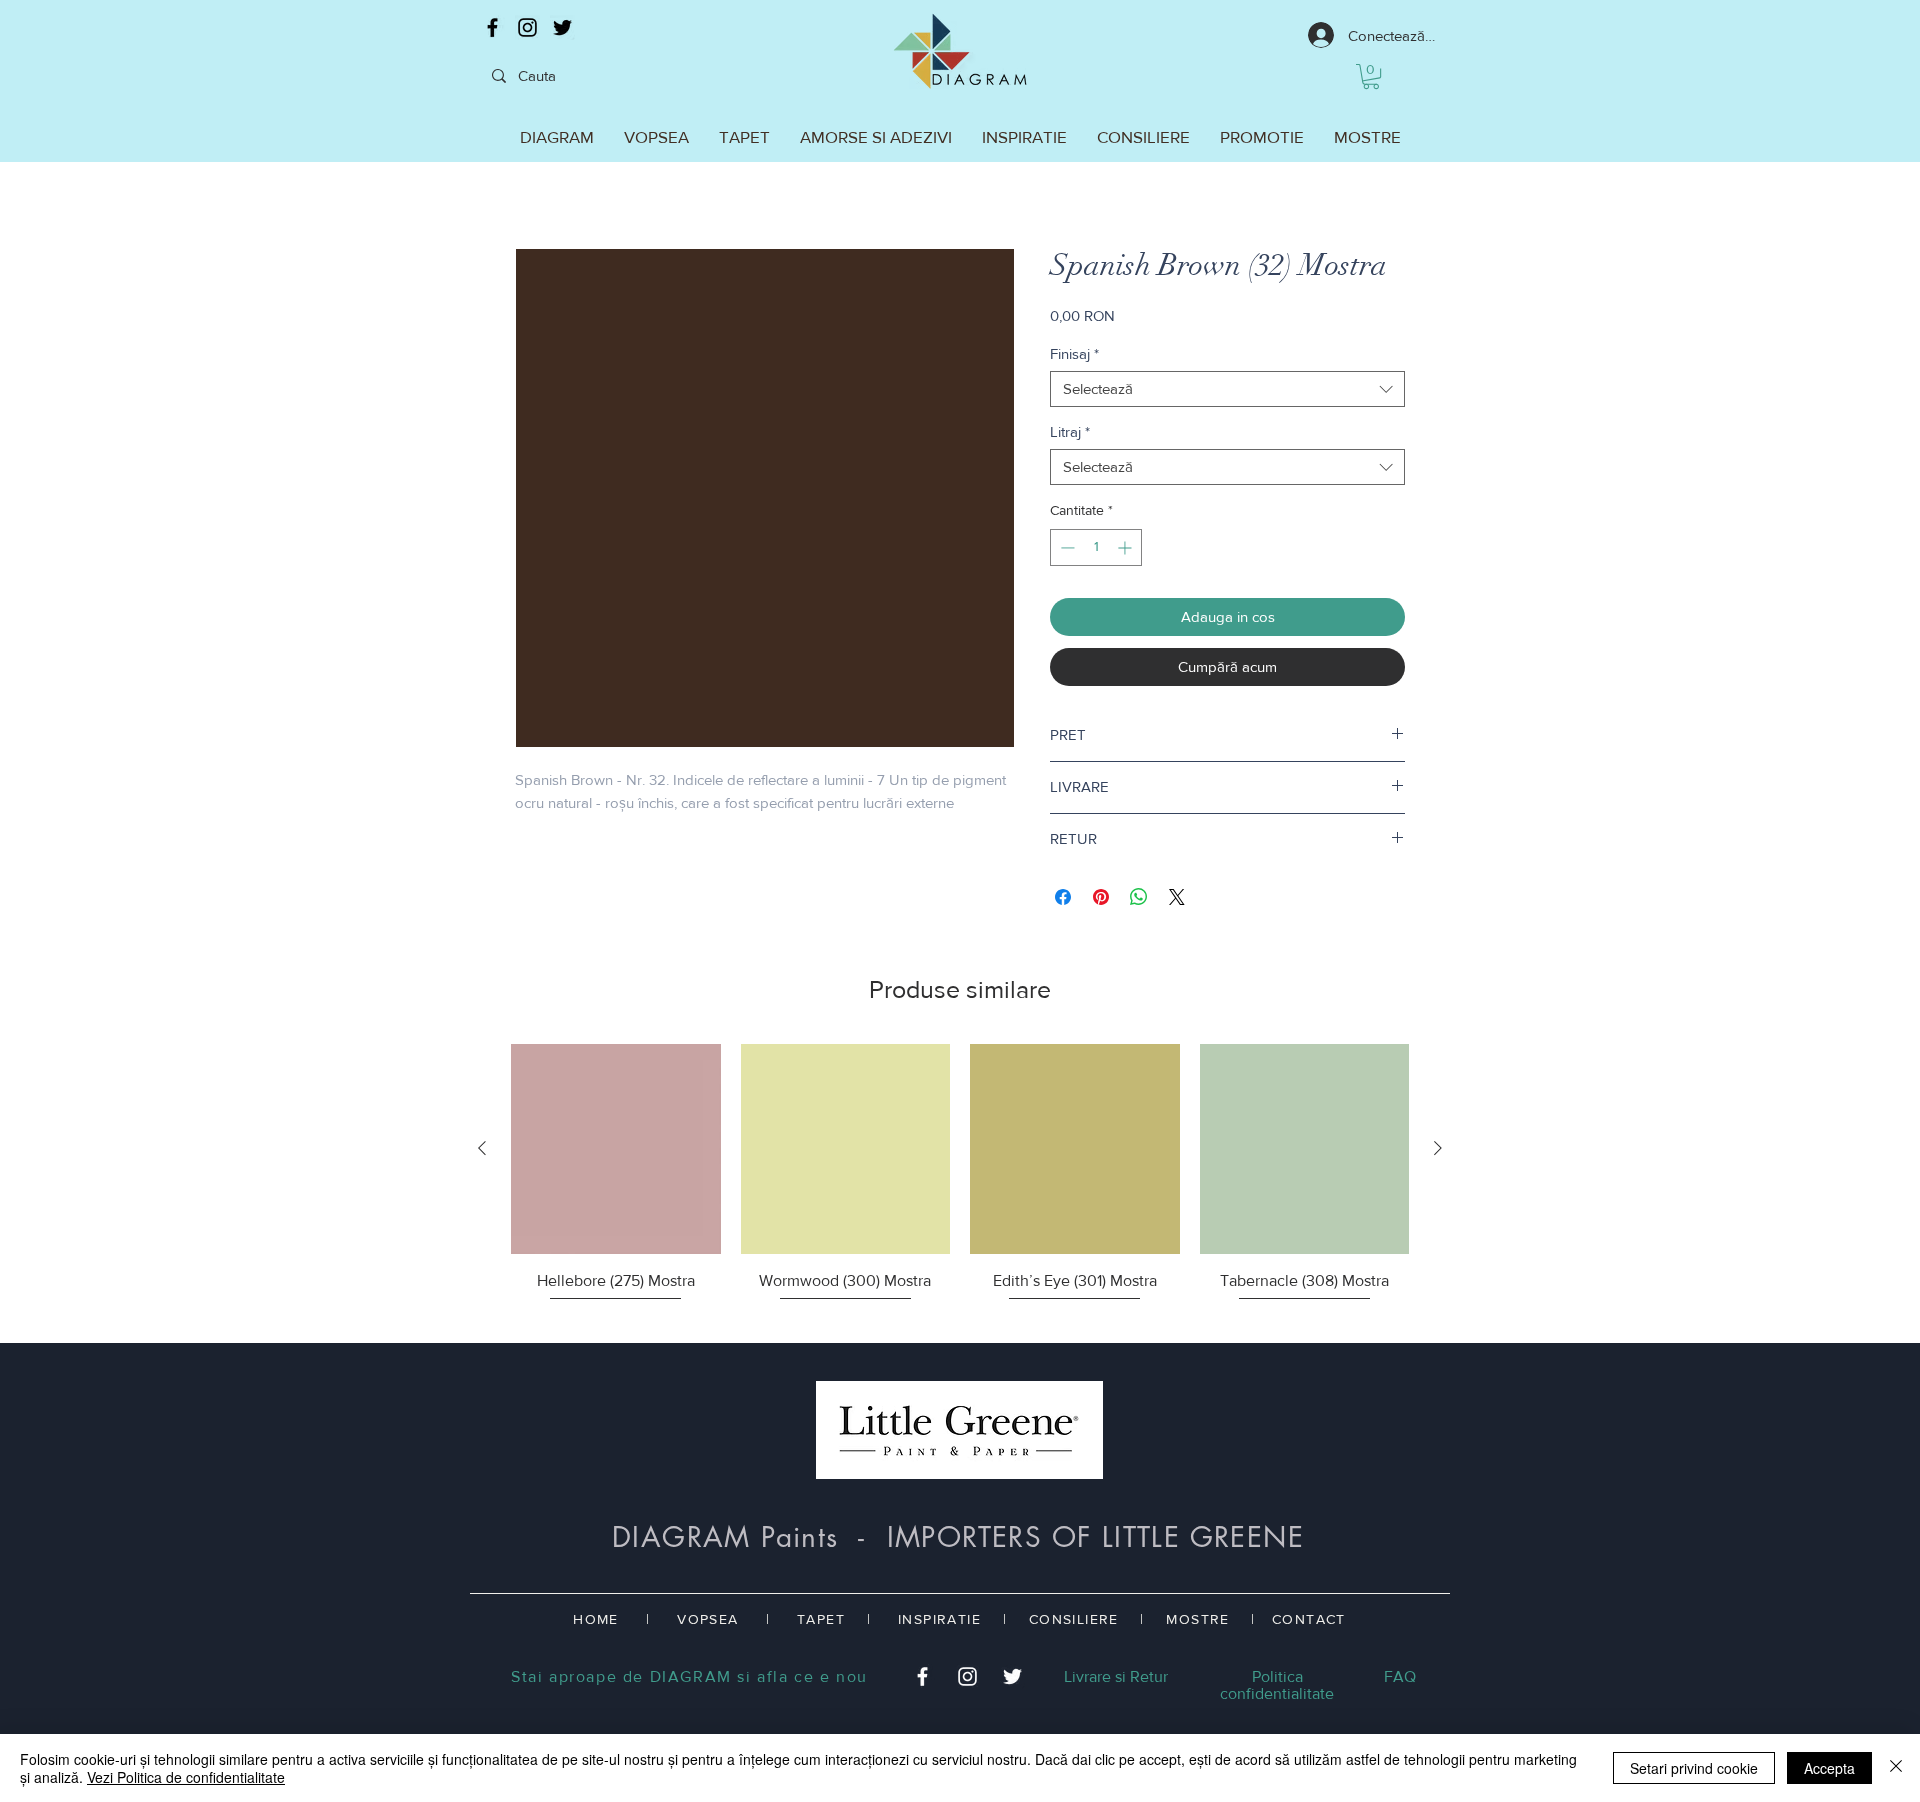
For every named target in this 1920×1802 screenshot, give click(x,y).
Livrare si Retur (1116, 1676)
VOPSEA (707, 1619)
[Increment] (1126, 547)
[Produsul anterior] (482, 1148)
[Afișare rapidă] (616, 1149)
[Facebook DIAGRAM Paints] (492, 27)
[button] (1371, 76)
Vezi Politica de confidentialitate (186, 1777)
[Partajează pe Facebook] (1063, 897)
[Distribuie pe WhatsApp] (1139, 897)
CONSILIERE (1074, 1619)
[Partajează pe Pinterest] (1101, 897)
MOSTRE (1197, 1619)
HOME (596, 1619)
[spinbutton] (1096, 547)
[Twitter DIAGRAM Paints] (562, 27)
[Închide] (1896, 1768)
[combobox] (1227, 389)
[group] (960, 1185)
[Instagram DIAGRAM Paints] (527, 27)
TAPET (821, 1619)
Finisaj (1074, 353)
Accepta (1829, 1768)
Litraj (1070, 431)
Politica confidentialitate (1277, 1685)
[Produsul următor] (1438, 1148)
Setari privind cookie (1694, 1768)
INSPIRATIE (939, 1619)
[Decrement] (1065, 547)
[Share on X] (1177, 897)
